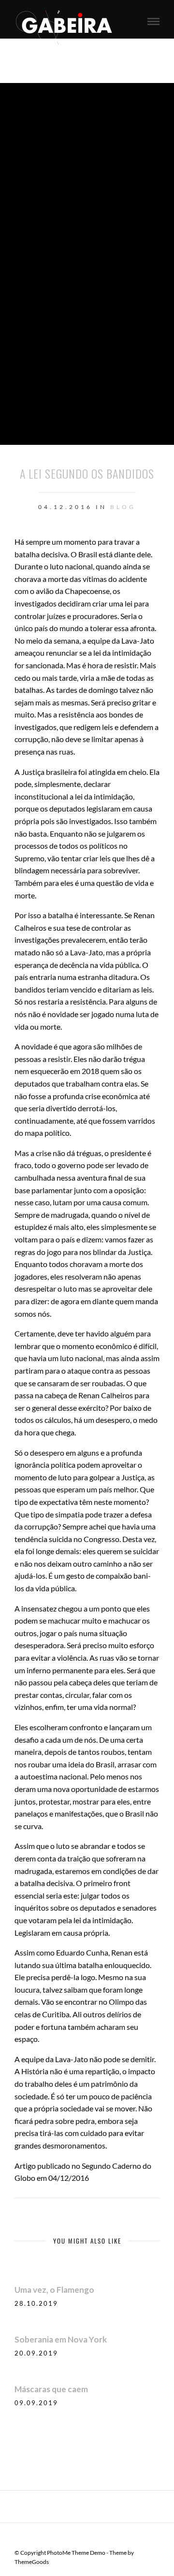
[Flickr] (93, 2537)
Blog (123, 507)
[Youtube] (106, 2537)
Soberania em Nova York (61, 2339)
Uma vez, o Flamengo (54, 2290)
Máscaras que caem (51, 2389)
